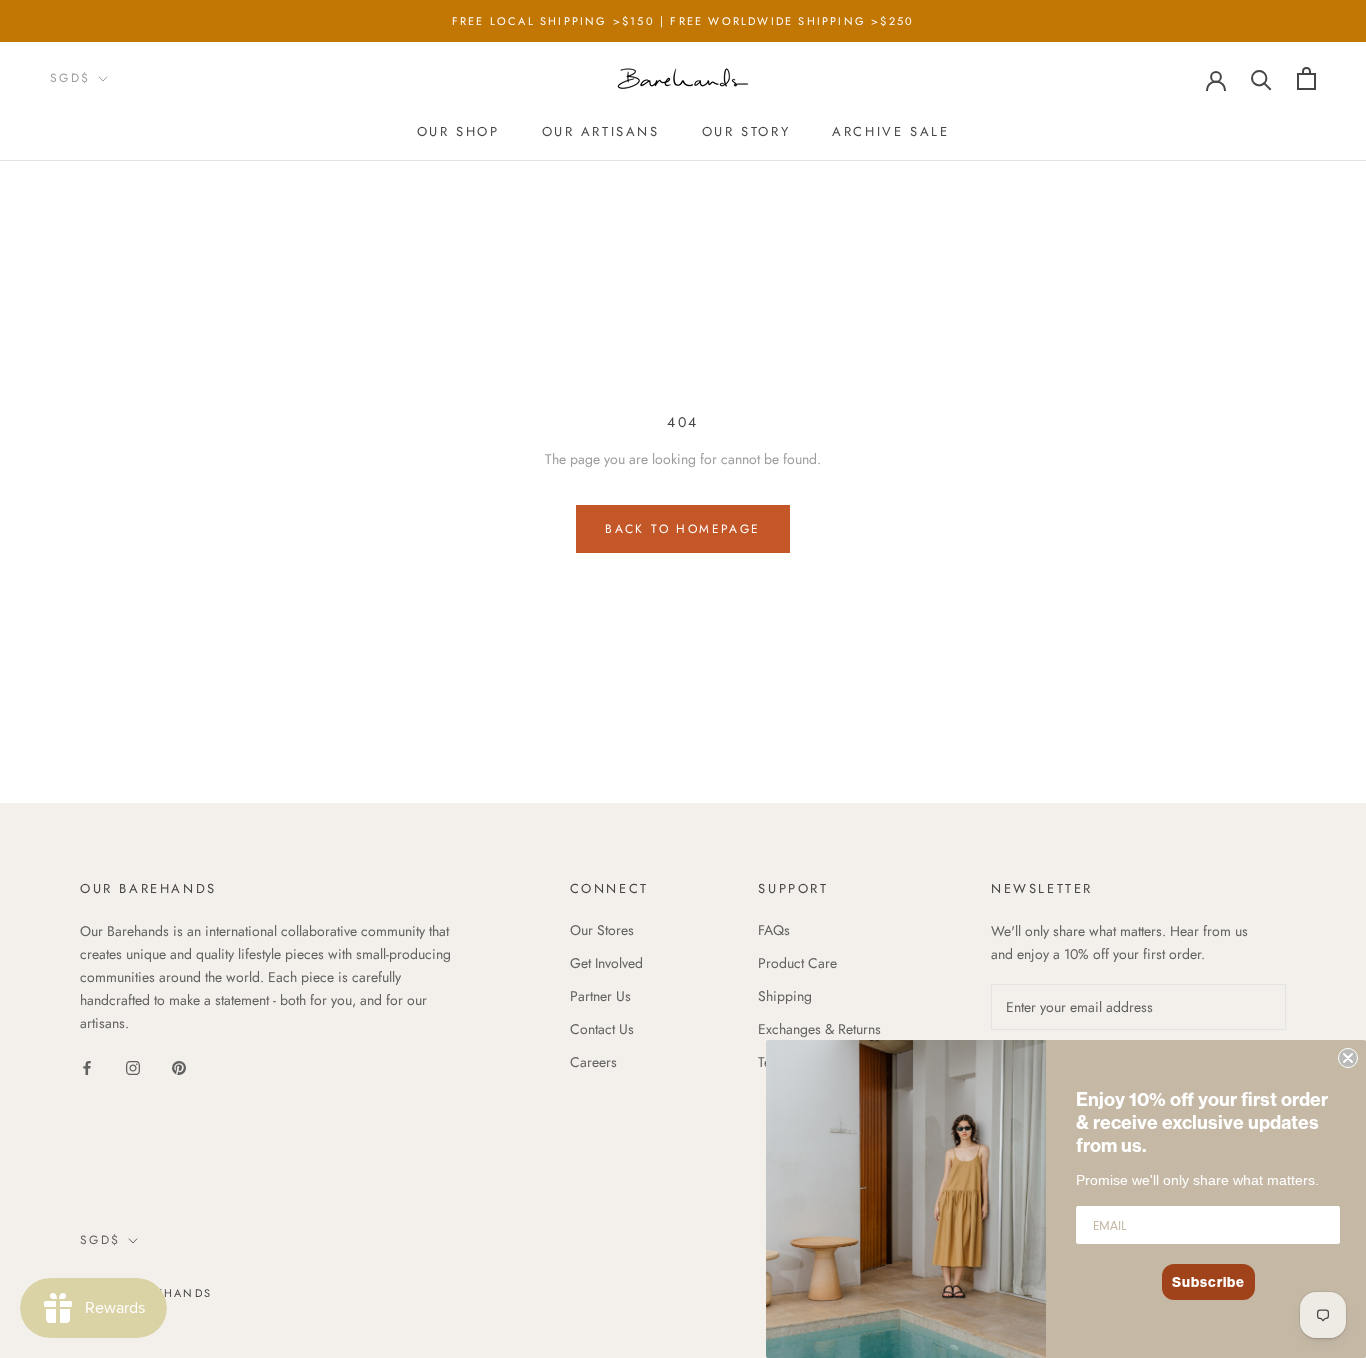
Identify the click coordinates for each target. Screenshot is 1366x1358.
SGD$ (70, 78)
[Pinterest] (179, 1066)
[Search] (1261, 78)
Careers (593, 1062)
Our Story (746, 131)
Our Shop (458, 131)
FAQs (774, 930)
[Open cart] (1306, 78)
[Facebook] (87, 1066)
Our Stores (602, 930)
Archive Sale (890, 131)
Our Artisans (601, 131)
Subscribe (1208, 1282)
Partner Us (600, 996)
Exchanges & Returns (819, 1029)
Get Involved (606, 963)
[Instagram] (133, 1066)
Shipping (785, 996)
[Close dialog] (1348, 1058)
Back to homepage (682, 529)
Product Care (797, 963)
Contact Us (602, 1029)
